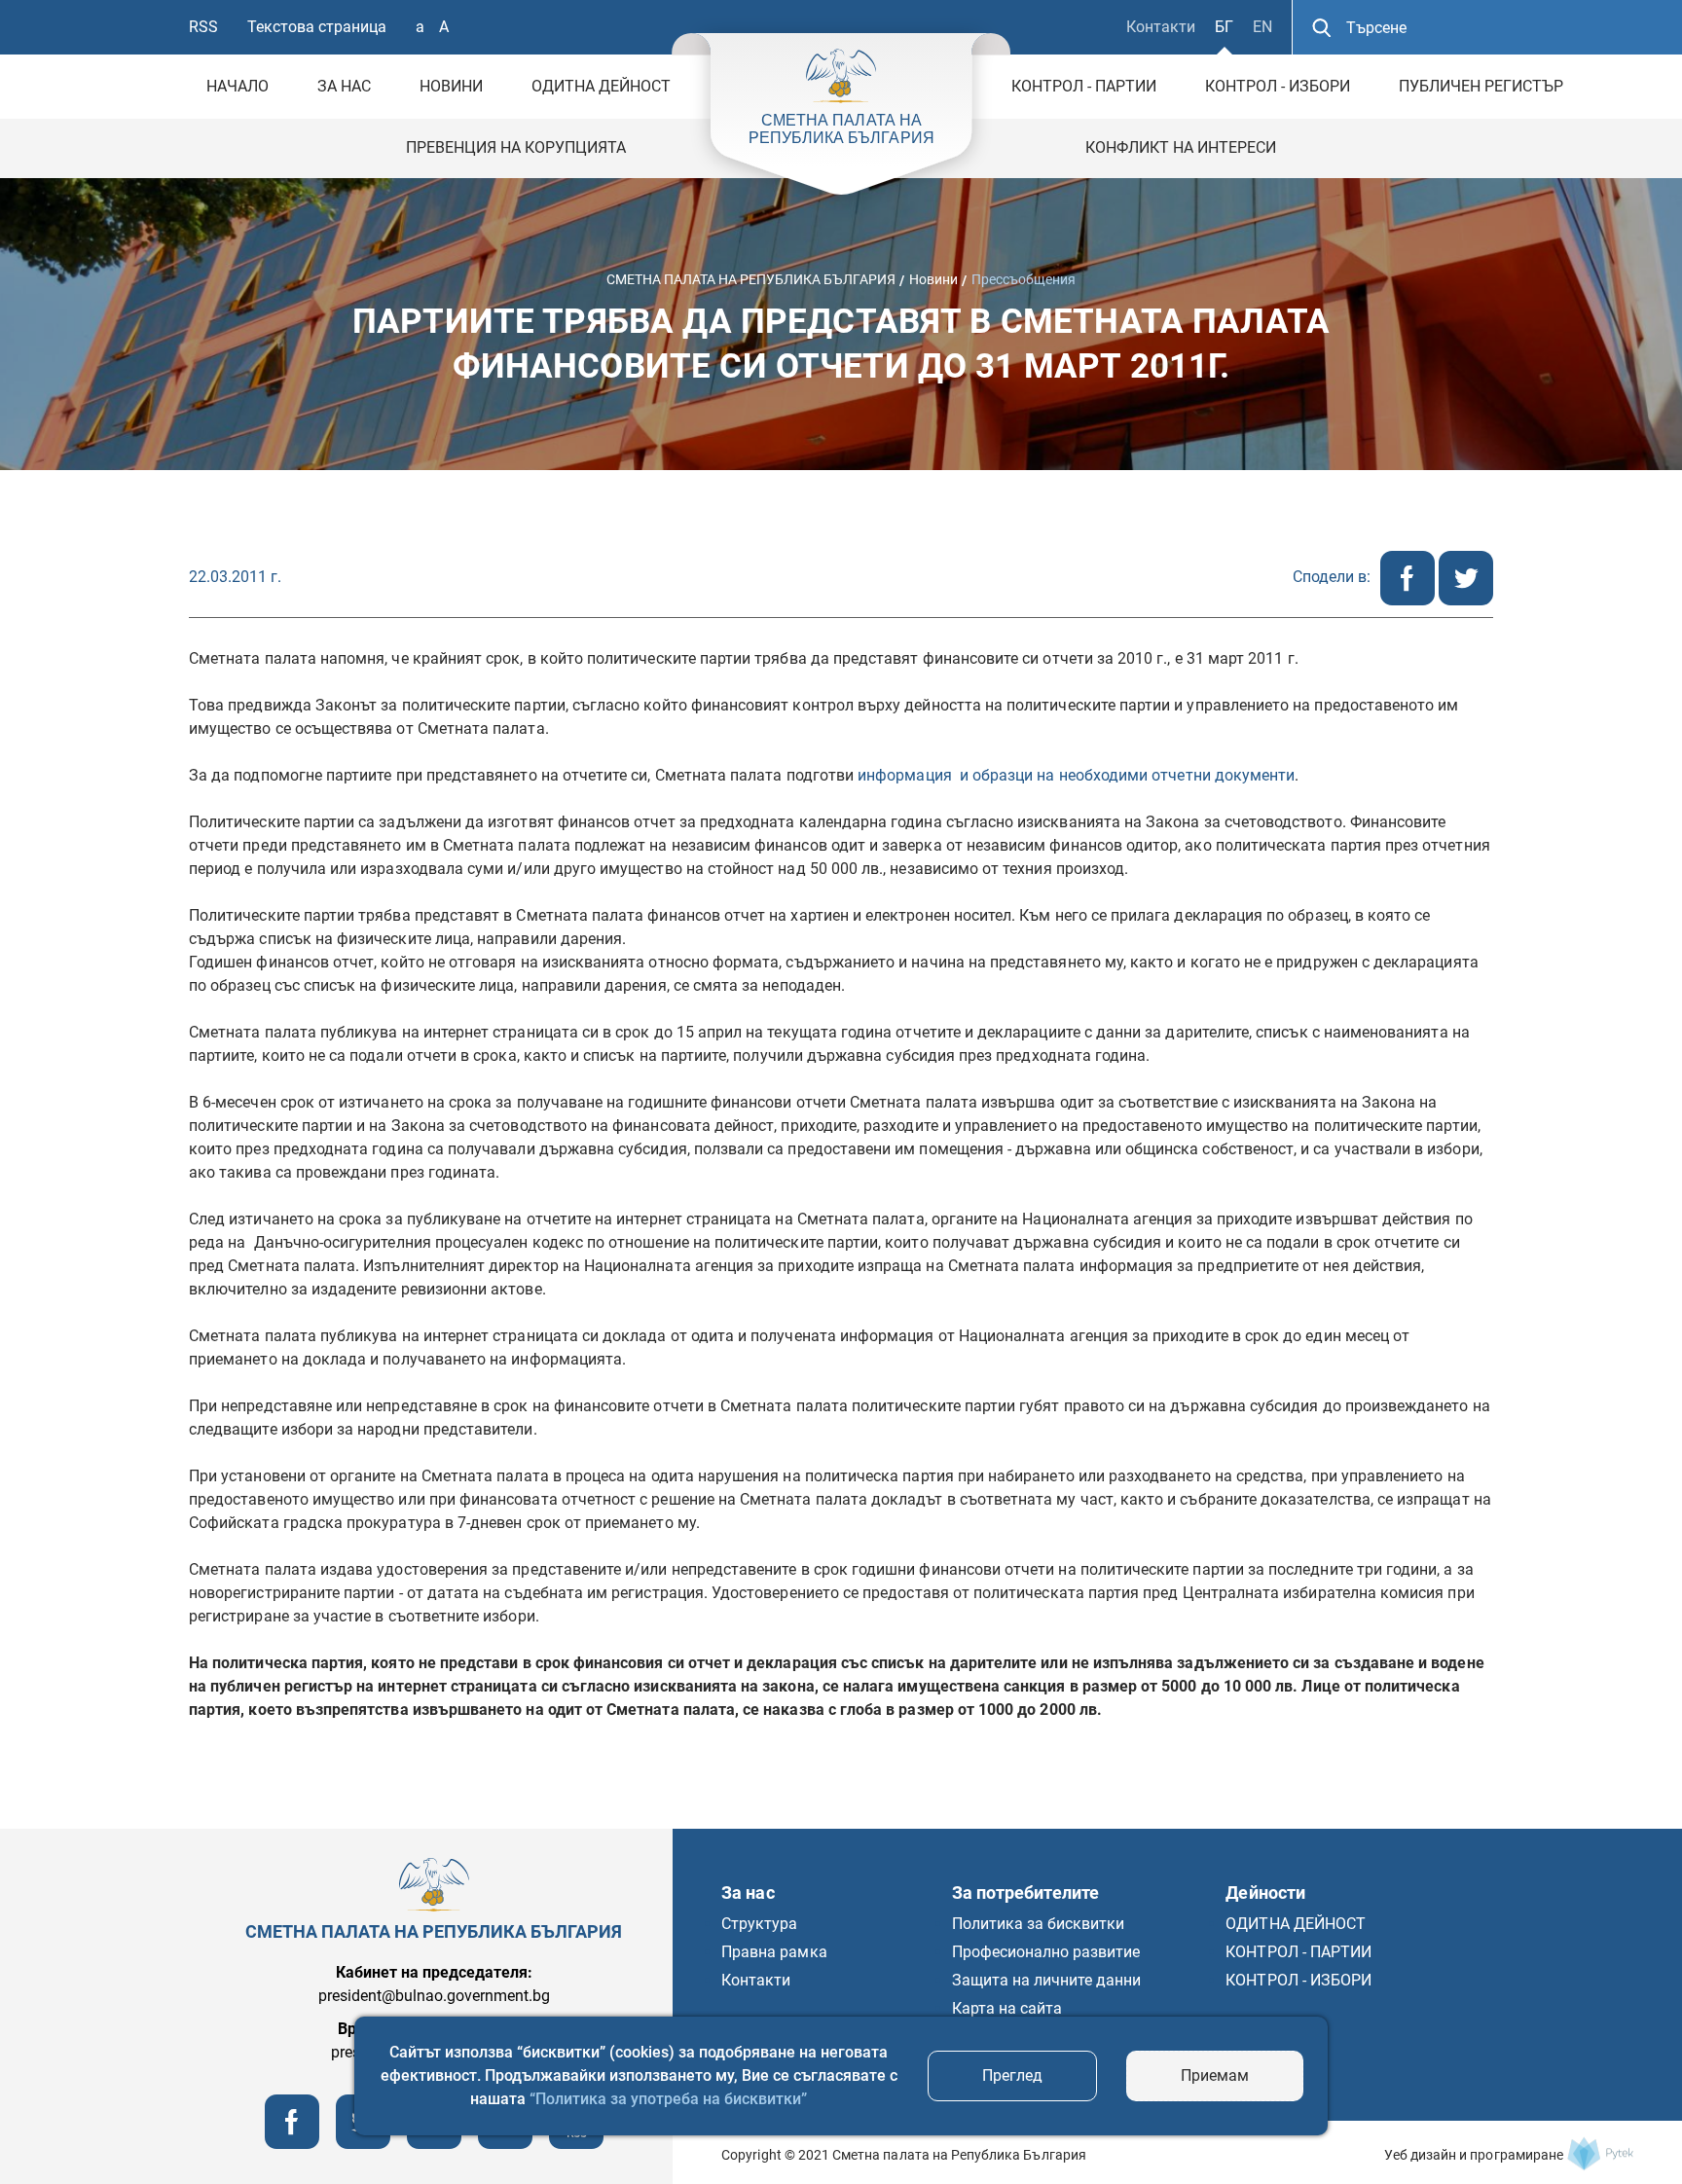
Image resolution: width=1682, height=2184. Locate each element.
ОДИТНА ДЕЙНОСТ (601, 86)
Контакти (1161, 27)
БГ (1224, 27)
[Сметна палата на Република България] (1600, 2153)
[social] (505, 2144)
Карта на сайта (1007, 2008)
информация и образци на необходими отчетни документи (1076, 775)
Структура (759, 1924)
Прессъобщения (1024, 278)
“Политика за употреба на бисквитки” (668, 2099)
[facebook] (1409, 600)
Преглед (1012, 2075)
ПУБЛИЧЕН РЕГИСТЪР (1481, 86)
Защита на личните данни (1047, 1980)
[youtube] (434, 2144)
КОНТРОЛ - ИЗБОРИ (1278, 86)
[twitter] (1466, 600)
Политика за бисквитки (1039, 1924)
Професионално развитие (1046, 1952)
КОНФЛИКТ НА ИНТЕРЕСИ (1181, 147)
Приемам (1215, 2075)
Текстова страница (317, 27)
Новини (451, 86)
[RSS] (576, 2144)
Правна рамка (774, 1952)
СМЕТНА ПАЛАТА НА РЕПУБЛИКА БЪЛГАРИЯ (751, 278)
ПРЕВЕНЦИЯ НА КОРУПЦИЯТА (516, 147)
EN (1262, 27)
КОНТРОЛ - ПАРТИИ (1084, 86)
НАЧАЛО (238, 86)
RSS (203, 27)
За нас (344, 86)
